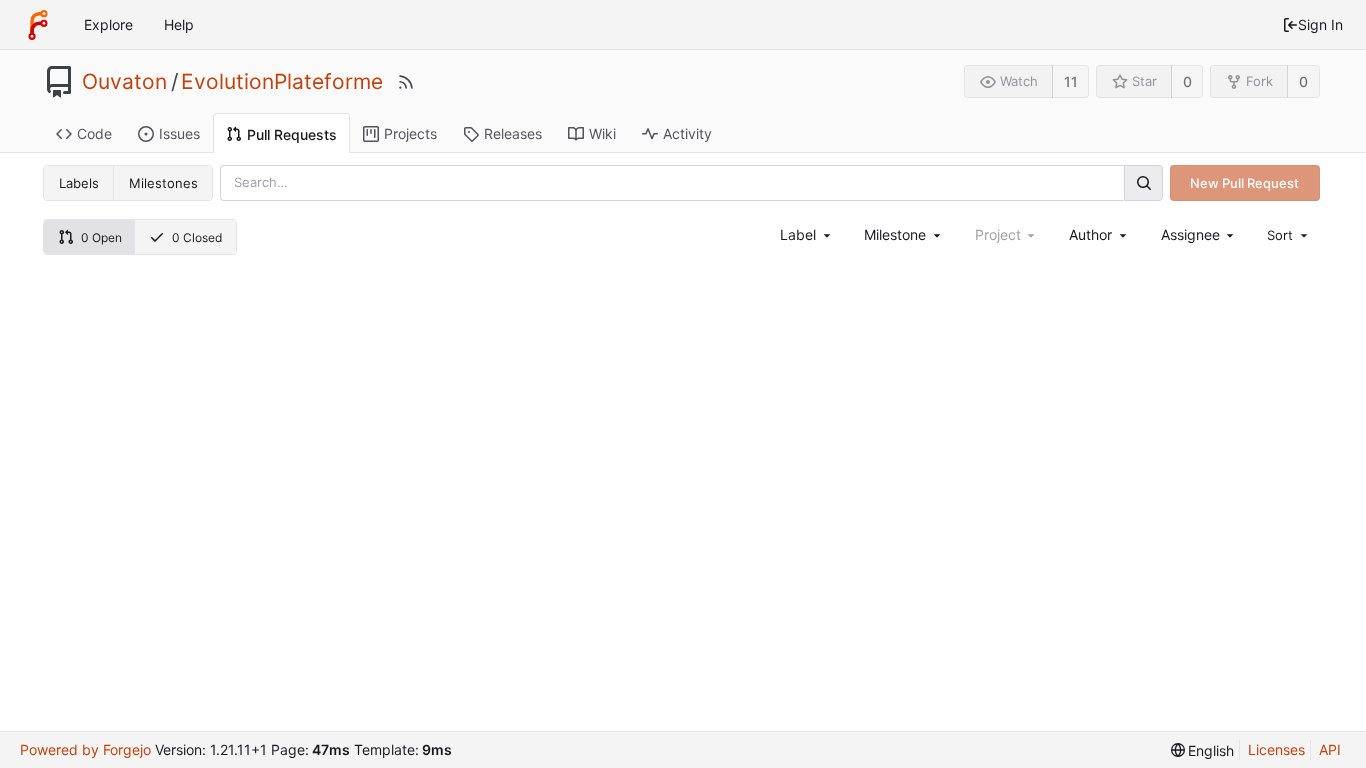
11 (1071, 81)
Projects (410, 133)
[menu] (1289, 235)
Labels (79, 183)
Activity (687, 133)
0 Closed (197, 237)
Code (94, 133)
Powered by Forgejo (85, 749)
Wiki (602, 133)
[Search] (1143, 182)
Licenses (1276, 749)
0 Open (101, 237)
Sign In (1320, 24)
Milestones (163, 183)
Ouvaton (124, 82)
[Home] (38, 25)
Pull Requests (292, 134)
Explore (108, 24)
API (1330, 749)
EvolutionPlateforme (282, 82)
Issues (179, 133)
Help (179, 24)
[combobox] (806, 234)
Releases (513, 133)
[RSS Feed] (406, 82)
